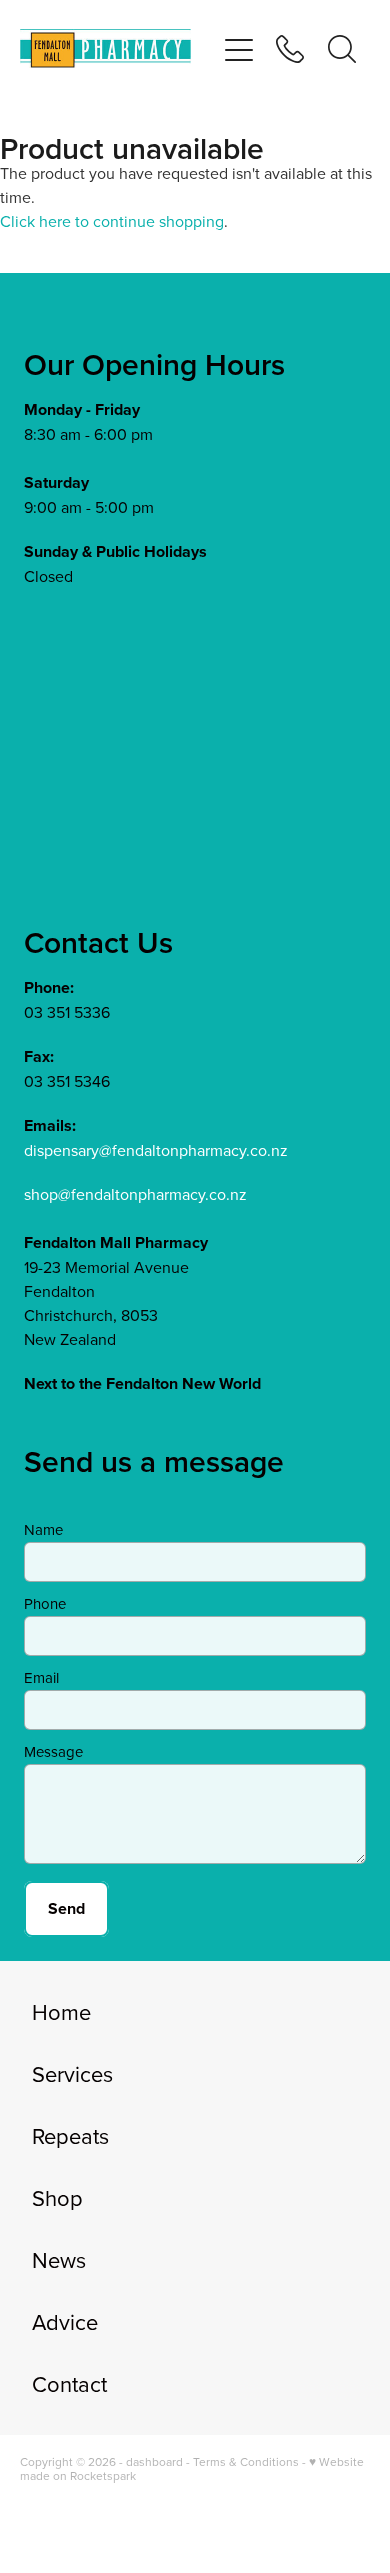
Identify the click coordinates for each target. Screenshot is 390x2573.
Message (53, 1751)
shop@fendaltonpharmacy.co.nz (135, 1194)
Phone (45, 1603)
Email (41, 1677)
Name (43, 1529)
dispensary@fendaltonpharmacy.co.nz (156, 1150)
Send (66, 1908)
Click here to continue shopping (112, 221)
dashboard (154, 2461)
